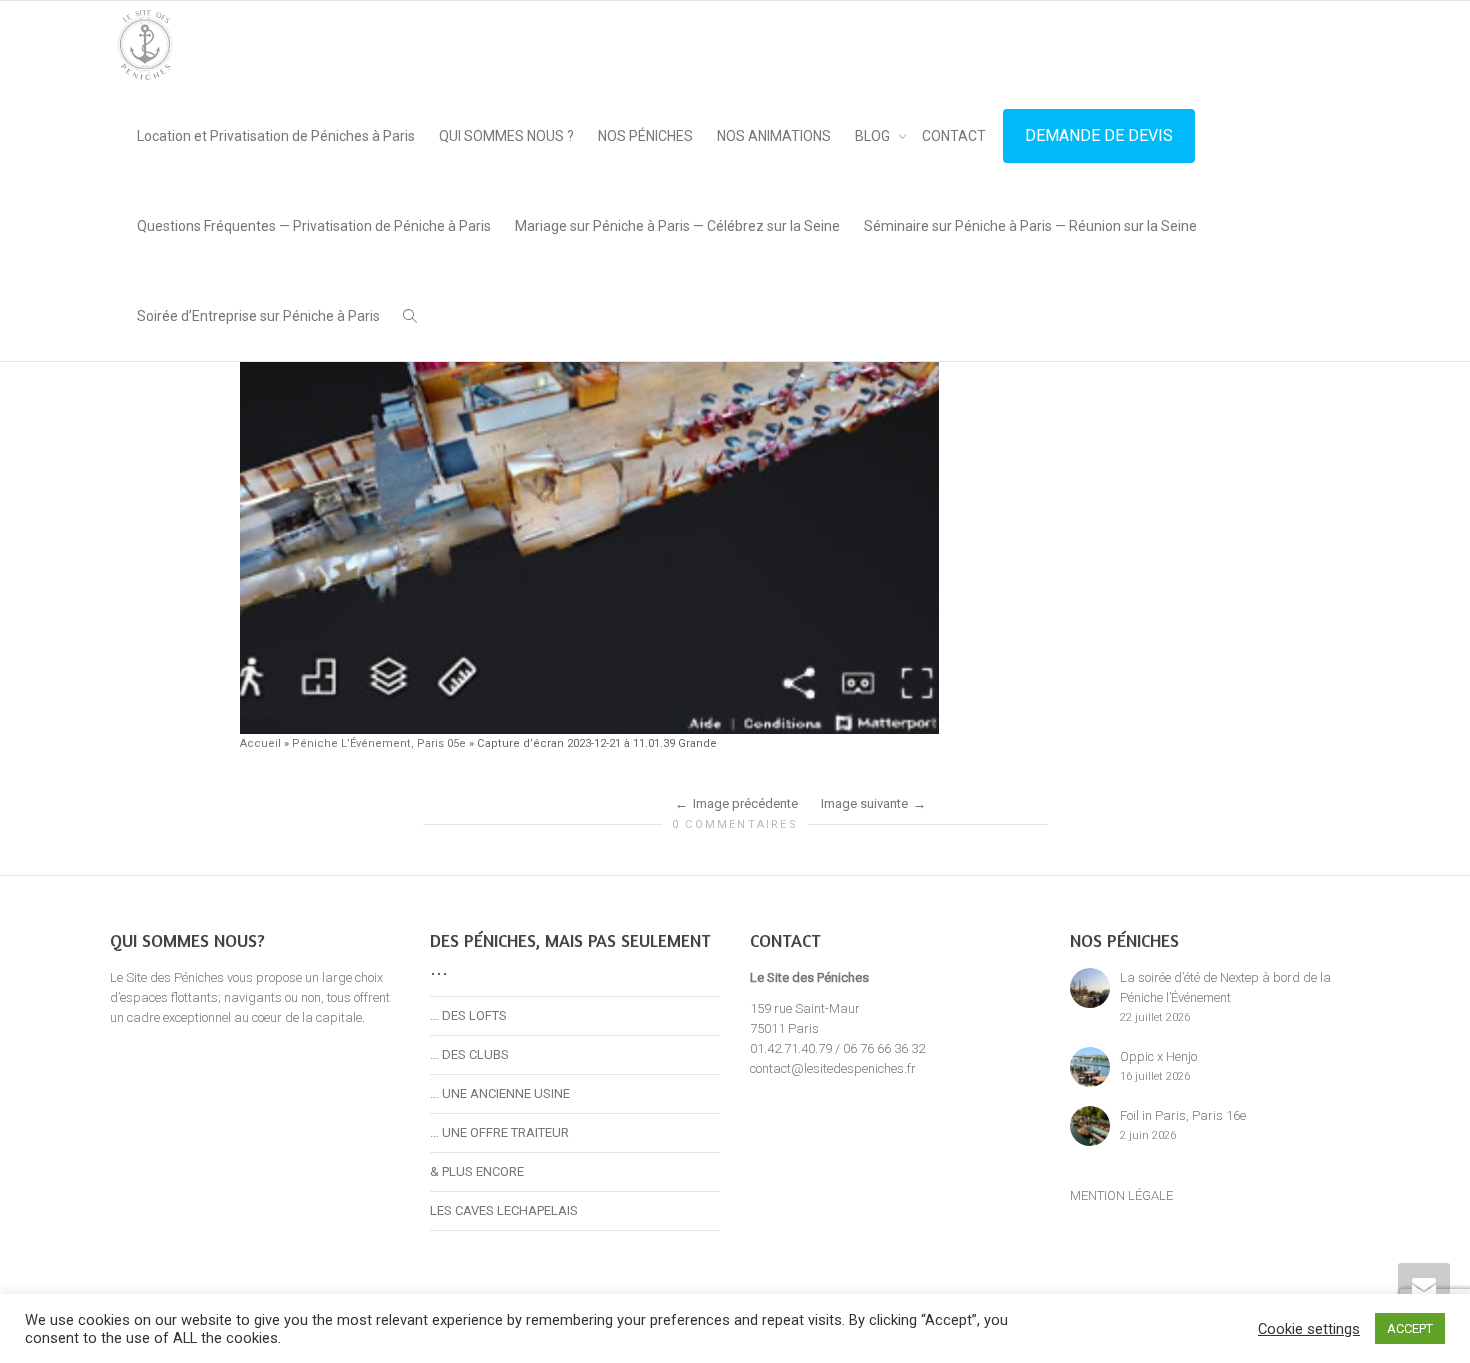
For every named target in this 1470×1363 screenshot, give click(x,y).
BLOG (874, 136)
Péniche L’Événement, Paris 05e (379, 743)
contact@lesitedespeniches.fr (833, 1068)
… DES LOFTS (468, 1015)
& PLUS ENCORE (477, 1171)
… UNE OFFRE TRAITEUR (499, 1132)
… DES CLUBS (469, 1054)
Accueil (260, 743)
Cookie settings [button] (1309, 1329)
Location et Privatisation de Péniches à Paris (276, 136)
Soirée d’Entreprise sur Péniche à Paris (258, 316)
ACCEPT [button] (1410, 1328)
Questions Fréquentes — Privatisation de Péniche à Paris (314, 226)
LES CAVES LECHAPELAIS (504, 1210)
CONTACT (954, 136)
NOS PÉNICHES (645, 136)
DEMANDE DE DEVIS (1099, 135)
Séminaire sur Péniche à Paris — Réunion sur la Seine (1030, 226)
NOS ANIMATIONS (774, 136)
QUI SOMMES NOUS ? (506, 136)
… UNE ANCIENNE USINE (500, 1093)
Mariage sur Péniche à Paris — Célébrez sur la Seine (677, 226)
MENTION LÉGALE (1121, 1195)
